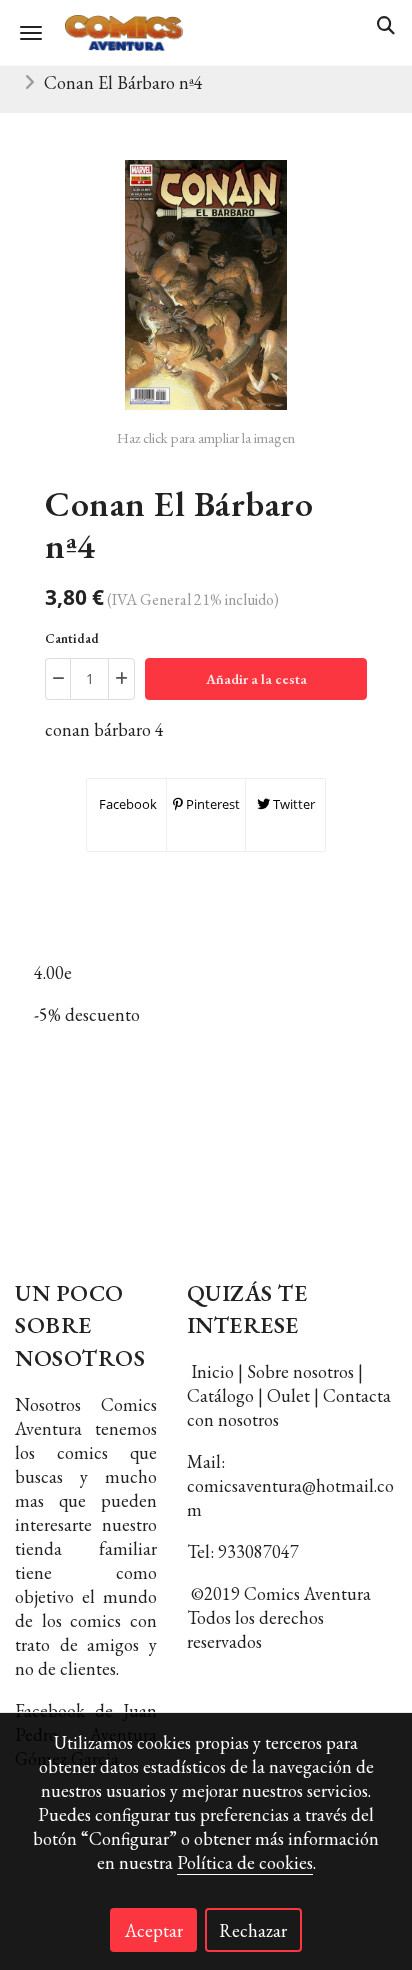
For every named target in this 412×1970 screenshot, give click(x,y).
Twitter (292, 804)
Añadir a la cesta (256, 679)
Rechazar (253, 1930)
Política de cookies (245, 1862)
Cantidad (72, 638)
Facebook (126, 804)
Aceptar (154, 1930)
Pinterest (211, 804)
